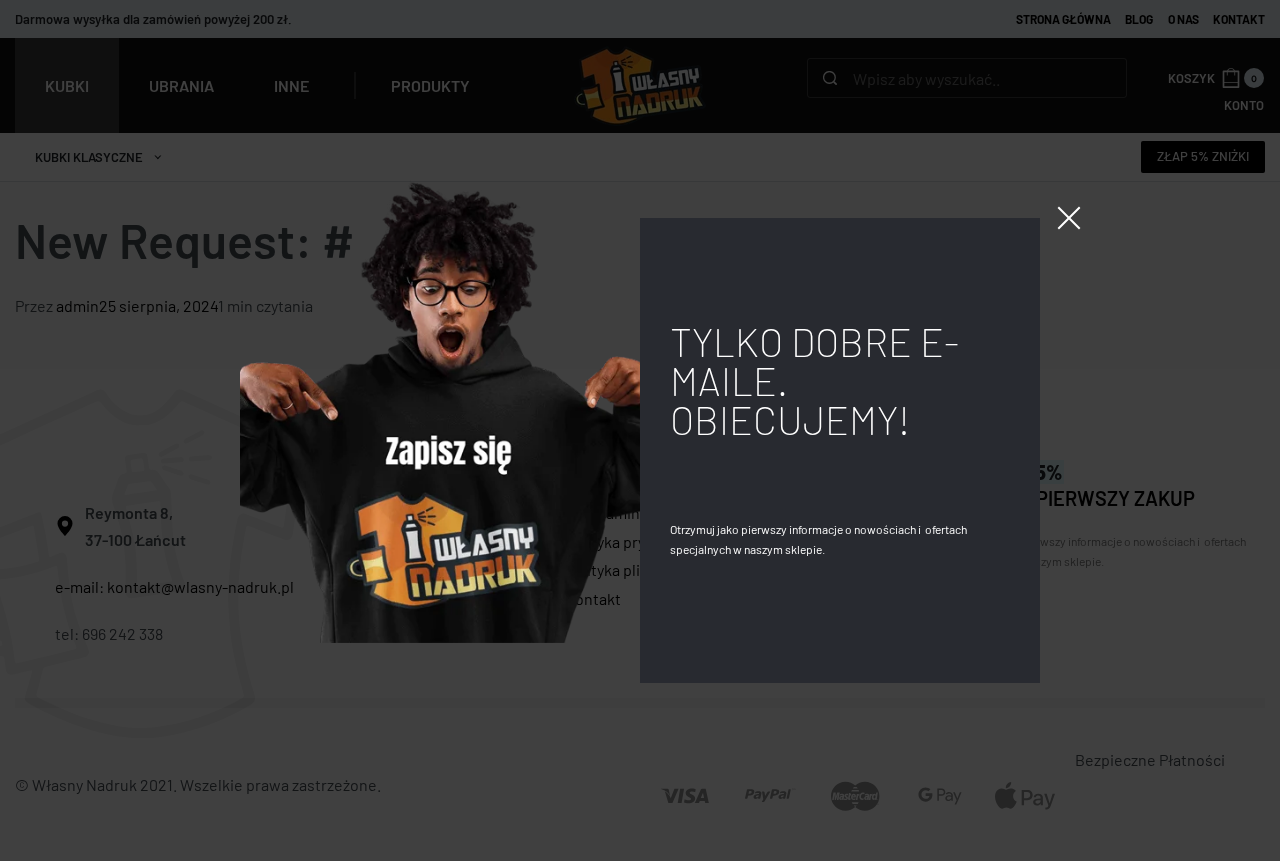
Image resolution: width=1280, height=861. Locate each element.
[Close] (1069, 218)
